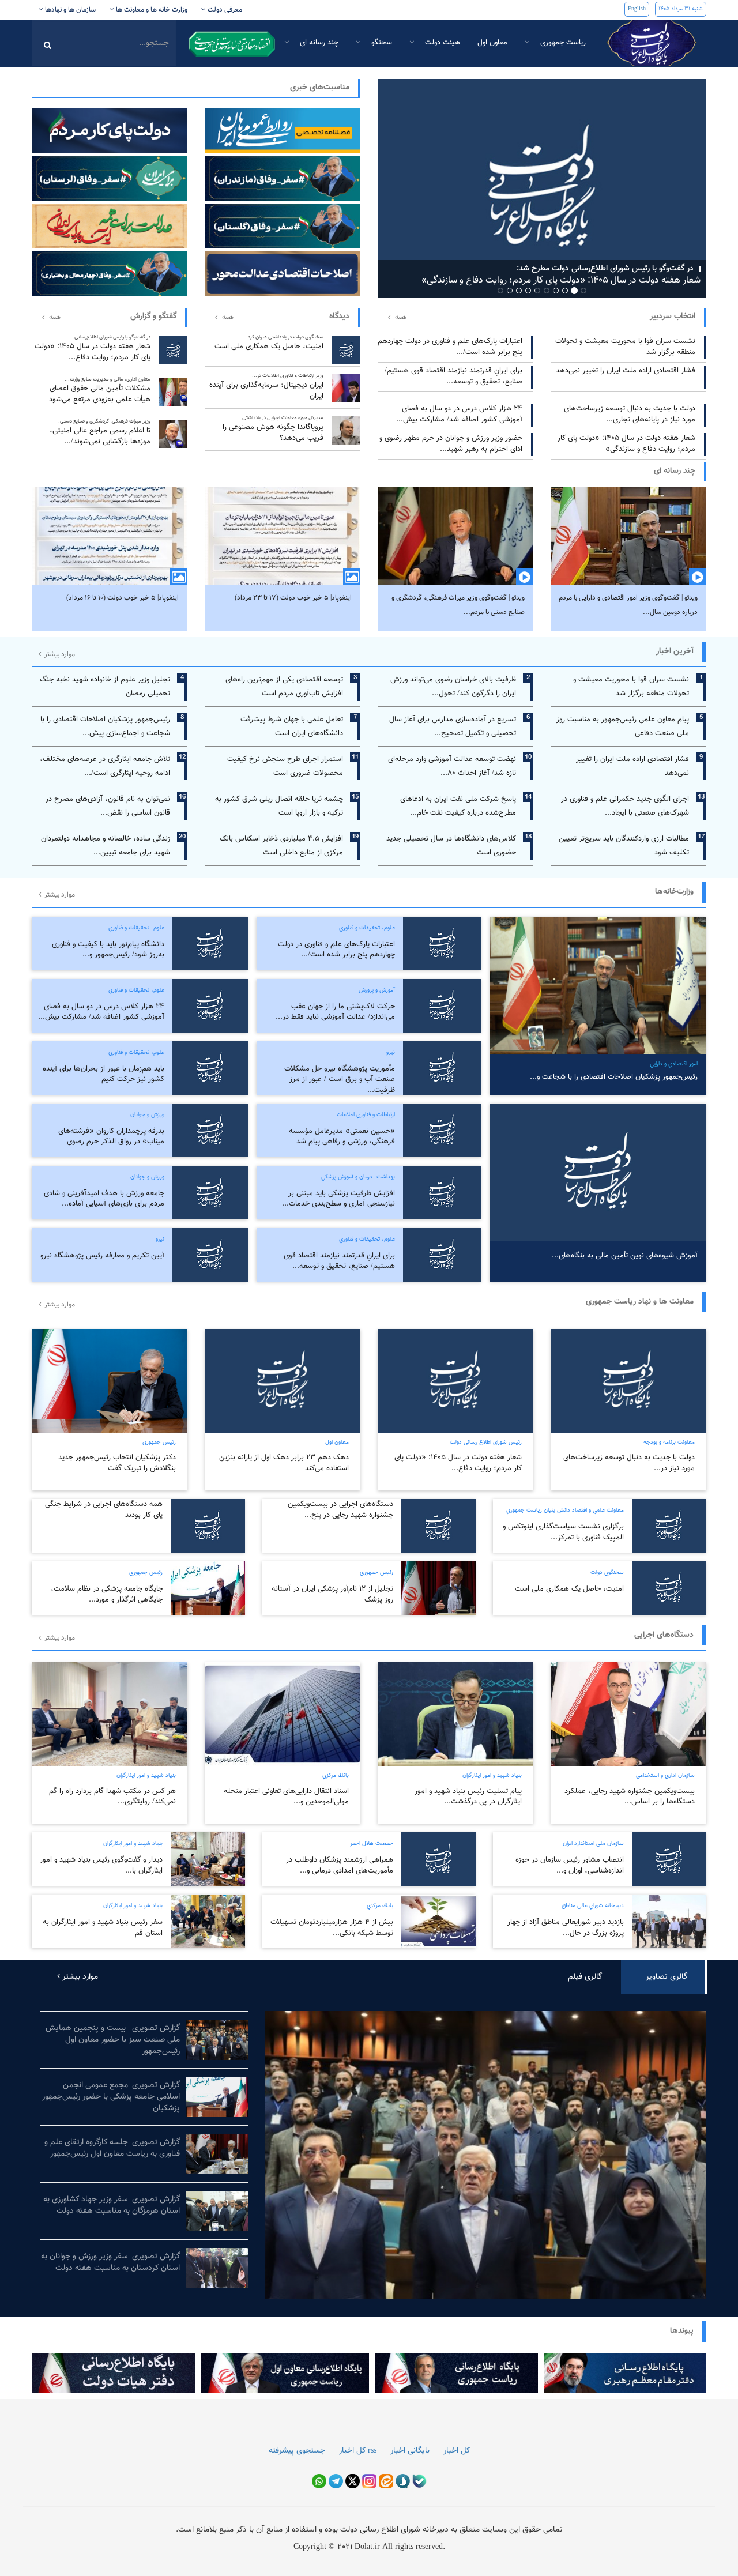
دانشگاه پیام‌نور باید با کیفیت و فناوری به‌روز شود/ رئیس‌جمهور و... (108, 950)
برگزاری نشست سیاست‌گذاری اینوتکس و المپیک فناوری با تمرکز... (563, 1532)
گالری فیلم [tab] (585, 1977)
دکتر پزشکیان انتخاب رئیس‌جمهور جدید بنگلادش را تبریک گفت (117, 1463)
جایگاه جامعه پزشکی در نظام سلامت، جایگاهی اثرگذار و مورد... (107, 1594)
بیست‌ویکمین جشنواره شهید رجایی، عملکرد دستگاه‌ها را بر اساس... (630, 1797)
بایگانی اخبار (410, 2451)
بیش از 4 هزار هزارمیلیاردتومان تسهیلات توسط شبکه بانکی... (332, 1928)
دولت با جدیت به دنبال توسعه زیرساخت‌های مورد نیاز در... (629, 1463)
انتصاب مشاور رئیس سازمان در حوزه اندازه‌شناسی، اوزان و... (570, 1865)
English (637, 9)
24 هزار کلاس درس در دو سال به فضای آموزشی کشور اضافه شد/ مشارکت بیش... (459, 414)
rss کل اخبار (358, 2451)
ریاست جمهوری (562, 43)
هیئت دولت (441, 43)
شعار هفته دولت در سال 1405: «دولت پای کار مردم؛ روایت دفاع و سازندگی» (626, 444)
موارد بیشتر (59, 654)
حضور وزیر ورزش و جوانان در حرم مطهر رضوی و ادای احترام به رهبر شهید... (451, 444)
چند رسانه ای (318, 43)
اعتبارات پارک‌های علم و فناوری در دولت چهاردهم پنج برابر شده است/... (450, 347)
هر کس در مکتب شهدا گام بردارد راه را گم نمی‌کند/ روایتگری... (112, 1797)
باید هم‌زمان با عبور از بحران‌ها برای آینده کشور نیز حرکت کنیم (103, 1074)
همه (55, 317)
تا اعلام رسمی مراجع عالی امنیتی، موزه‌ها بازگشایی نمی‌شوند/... (100, 432)
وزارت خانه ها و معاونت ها (151, 10)
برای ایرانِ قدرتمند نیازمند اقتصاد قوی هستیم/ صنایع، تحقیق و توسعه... (453, 376)
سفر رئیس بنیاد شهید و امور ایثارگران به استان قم (103, 1928)
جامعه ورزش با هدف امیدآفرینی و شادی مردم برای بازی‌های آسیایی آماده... (104, 1199)
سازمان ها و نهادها (69, 10)
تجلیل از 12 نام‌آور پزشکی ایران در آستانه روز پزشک (332, 1594)
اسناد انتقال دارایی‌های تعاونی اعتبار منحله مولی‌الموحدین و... (286, 1797)
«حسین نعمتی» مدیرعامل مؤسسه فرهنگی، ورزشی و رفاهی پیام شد (342, 1137)
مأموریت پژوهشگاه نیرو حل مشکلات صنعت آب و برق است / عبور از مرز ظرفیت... (340, 1080)
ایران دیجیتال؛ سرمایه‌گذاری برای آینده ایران (266, 387)
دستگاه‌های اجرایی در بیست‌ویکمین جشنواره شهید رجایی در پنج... (340, 1510)
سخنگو (381, 43)
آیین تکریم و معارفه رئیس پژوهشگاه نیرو (102, 1256)
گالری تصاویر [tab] (667, 1977)
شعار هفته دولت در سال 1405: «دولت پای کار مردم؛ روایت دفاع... (93, 348)
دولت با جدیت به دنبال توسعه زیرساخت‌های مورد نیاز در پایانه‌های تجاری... (630, 414)
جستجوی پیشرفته (297, 2451)
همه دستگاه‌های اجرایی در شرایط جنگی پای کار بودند (104, 1510)
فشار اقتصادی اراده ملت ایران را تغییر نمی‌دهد (626, 371)
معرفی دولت (224, 10)
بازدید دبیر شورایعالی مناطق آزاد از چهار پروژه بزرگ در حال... (566, 1928)
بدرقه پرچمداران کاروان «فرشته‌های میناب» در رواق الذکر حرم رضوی (111, 1137)
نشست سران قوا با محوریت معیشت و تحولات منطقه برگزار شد (625, 347)
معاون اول (492, 43)
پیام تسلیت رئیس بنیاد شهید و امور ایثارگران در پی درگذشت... (468, 1797)
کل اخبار (457, 2451)
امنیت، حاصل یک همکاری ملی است (269, 343)
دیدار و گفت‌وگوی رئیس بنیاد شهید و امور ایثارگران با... (101, 1865)
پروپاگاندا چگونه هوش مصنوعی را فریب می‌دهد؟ (273, 429)
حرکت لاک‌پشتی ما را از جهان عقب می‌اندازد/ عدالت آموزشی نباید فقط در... (335, 1012)
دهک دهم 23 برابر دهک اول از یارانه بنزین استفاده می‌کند (284, 1463)
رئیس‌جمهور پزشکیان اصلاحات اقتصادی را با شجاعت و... (614, 1077)
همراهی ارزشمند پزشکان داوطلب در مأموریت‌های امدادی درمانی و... (340, 1865)
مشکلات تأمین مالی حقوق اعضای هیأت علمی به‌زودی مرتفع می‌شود (100, 390)
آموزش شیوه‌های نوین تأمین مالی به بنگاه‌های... (625, 1256)
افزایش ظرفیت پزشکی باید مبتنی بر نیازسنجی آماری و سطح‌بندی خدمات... (338, 1199)
